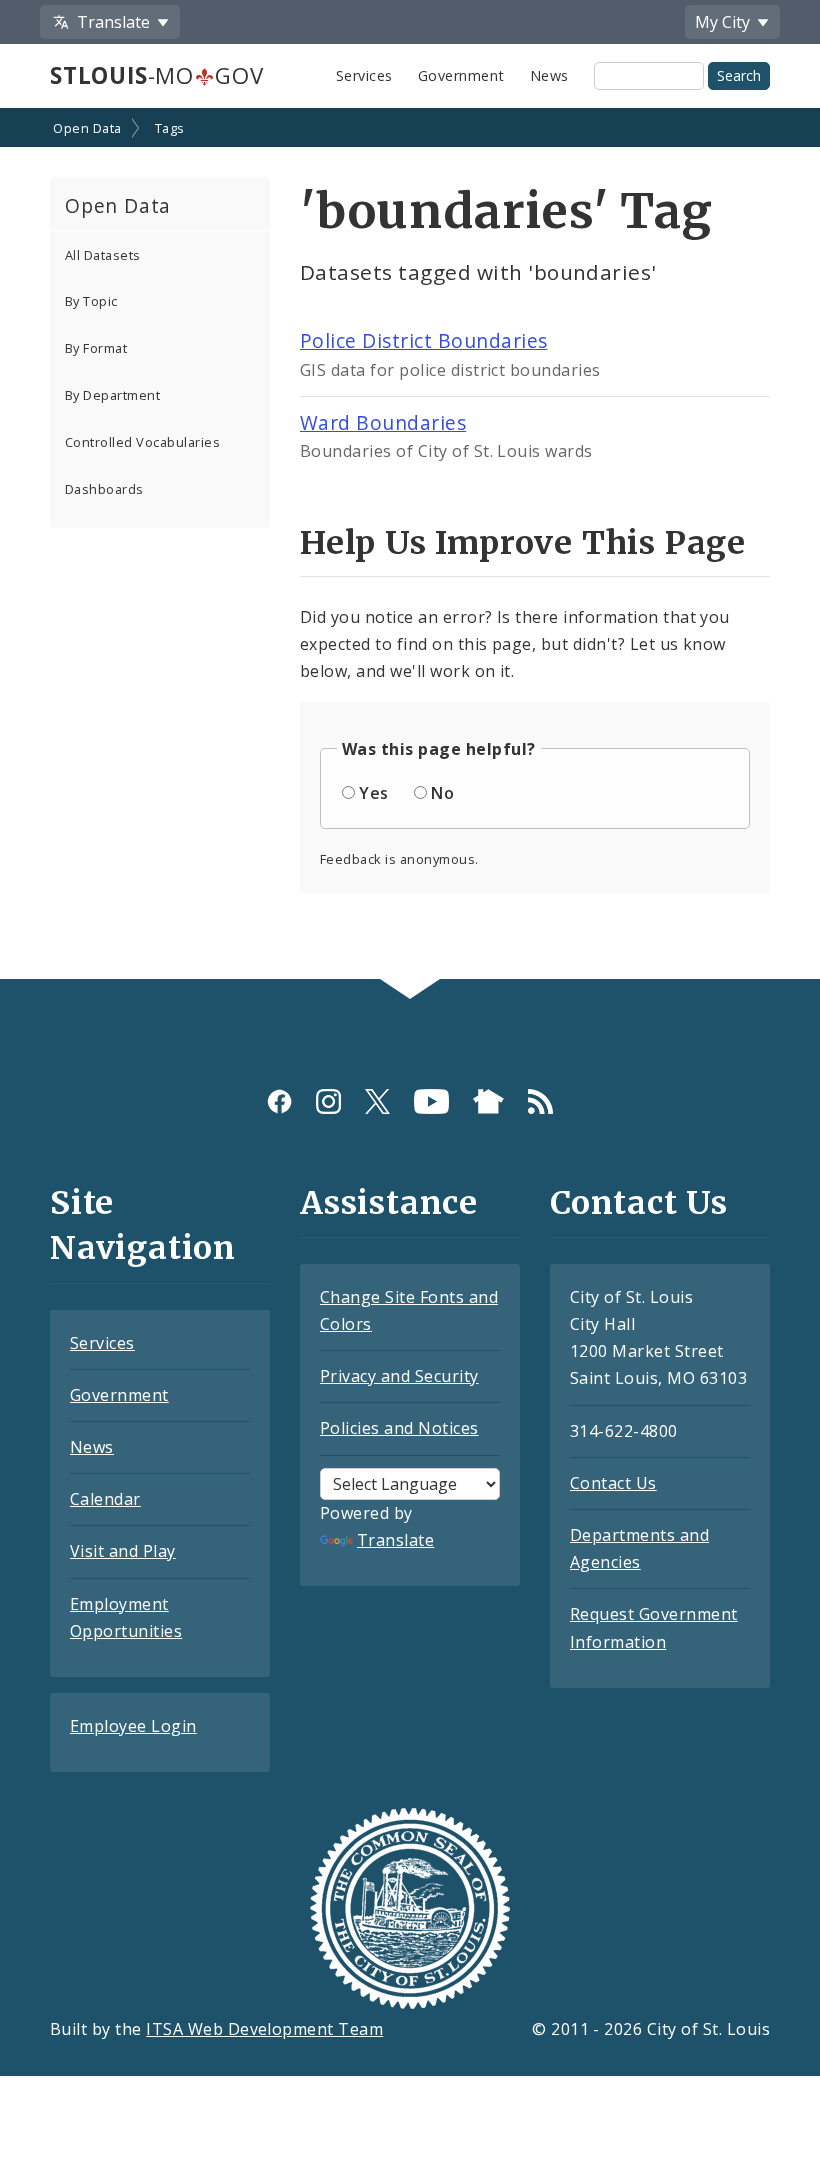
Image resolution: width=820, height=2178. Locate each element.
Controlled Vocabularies (142, 442)
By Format (96, 348)
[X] (377, 1101)
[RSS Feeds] (540, 1101)
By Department (112, 395)
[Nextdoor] (488, 1101)
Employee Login (133, 1726)
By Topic (91, 301)
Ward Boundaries (383, 422)
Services (364, 75)
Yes (373, 793)
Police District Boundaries (423, 340)
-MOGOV (156, 75)
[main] (410, 545)
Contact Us (613, 1483)
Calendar (105, 1499)
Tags (170, 128)
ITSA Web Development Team (264, 2029)
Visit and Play (123, 1551)
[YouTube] (431, 1101)
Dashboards (104, 489)
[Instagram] (328, 1101)
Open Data (87, 128)
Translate (395, 1540)
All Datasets (103, 255)
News (549, 75)
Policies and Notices (399, 1428)
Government (461, 75)
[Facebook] (279, 1101)
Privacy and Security (399, 1376)
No (442, 793)
